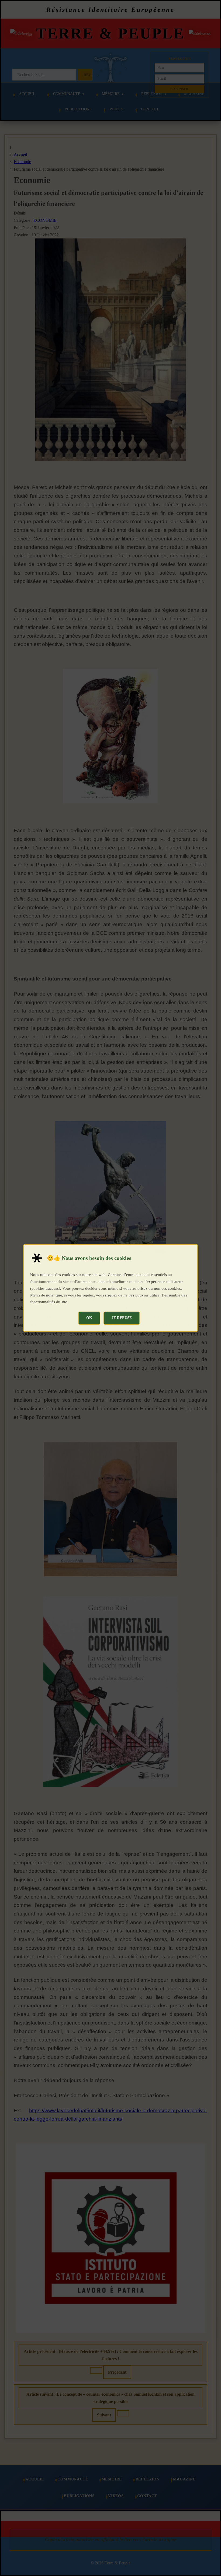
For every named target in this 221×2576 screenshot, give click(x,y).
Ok (89, 1318)
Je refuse (122, 1318)
